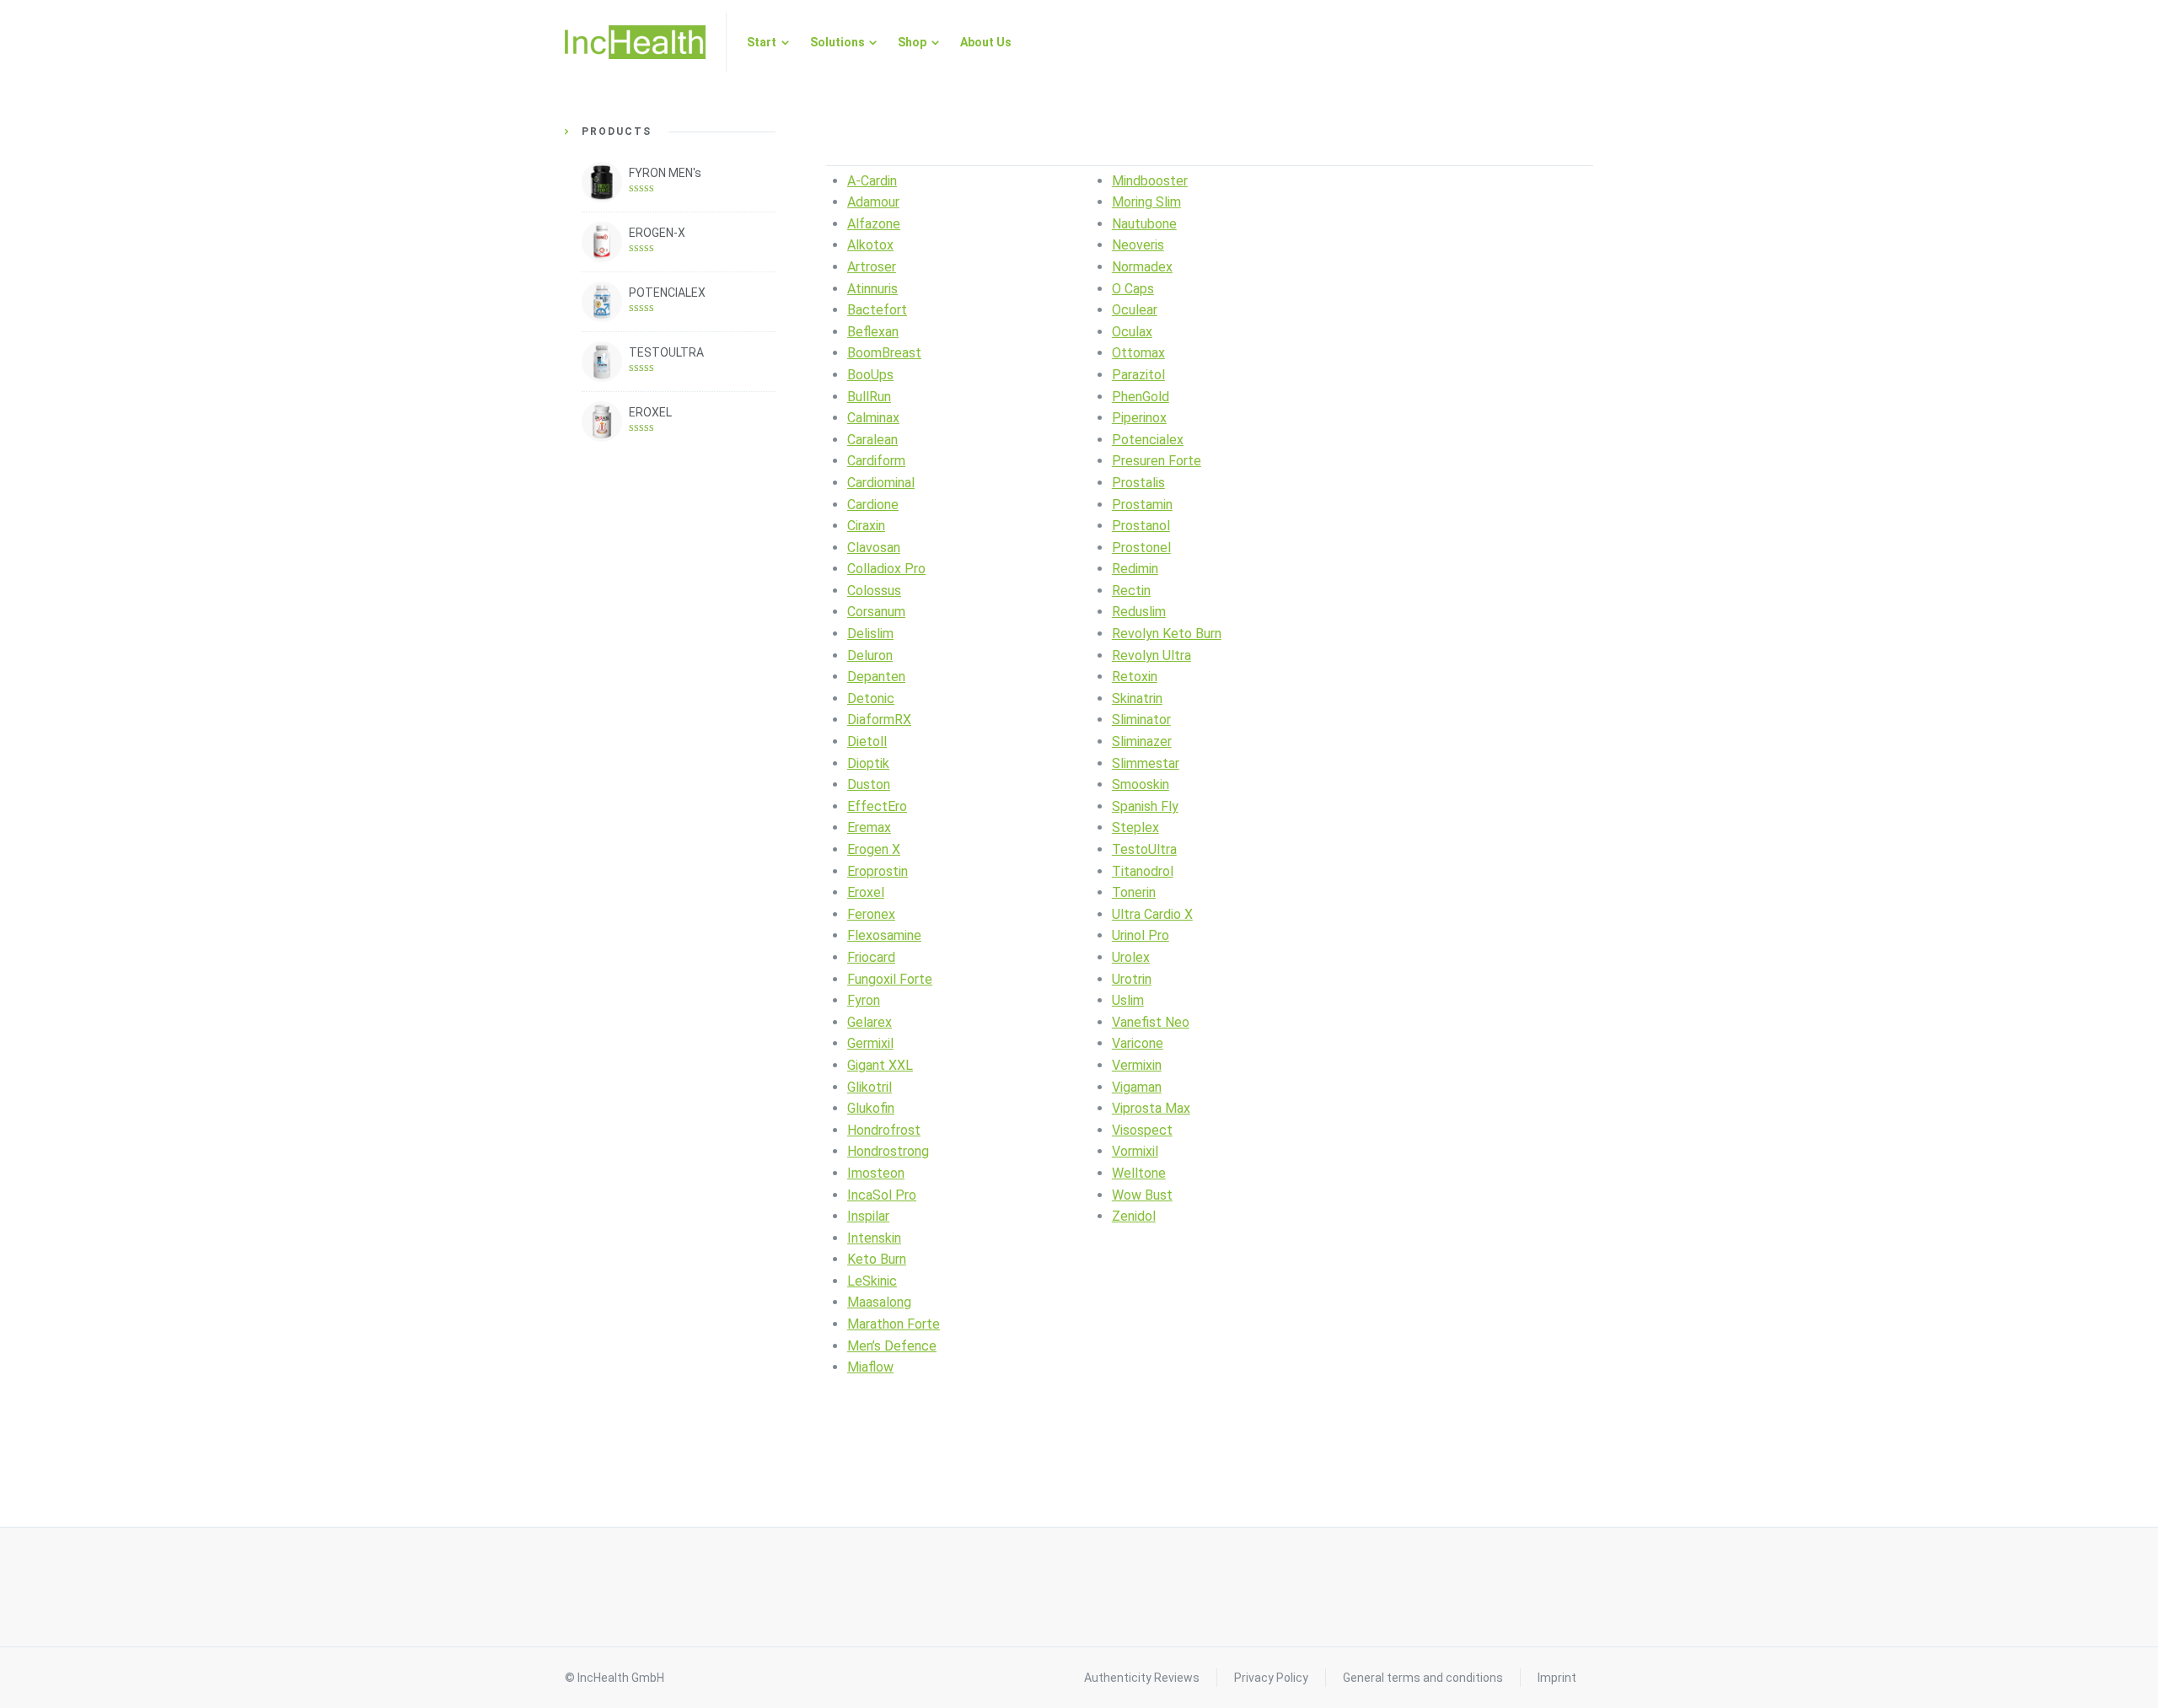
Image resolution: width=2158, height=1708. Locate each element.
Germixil (870, 1043)
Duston (869, 784)
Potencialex (1148, 440)
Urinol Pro (1141, 935)
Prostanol (1141, 526)
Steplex (1135, 827)
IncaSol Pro (882, 1195)
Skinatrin (1137, 698)
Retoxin (1135, 677)
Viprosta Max (1151, 1108)
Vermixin (1137, 1065)
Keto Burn (877, 1259)
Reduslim (1139, 612)
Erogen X (874, 849)
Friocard (871, 957)
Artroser (872, 267)
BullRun (869, 397)
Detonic (871, 698)
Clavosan (874, 548)
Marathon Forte (894, 1324)
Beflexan (873, 332)
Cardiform (876, 461)
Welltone (1139, 1173)
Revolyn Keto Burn (1167, 634)
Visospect (1142, 1130)
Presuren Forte (1157, 461)
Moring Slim (1146, 202)
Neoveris (1138, 245)
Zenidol (1134, 1216)
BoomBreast (884, 353)
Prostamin (1142, 505)
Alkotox (870, 245)
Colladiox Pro (886, 569)
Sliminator (1141, 720)
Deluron (870, 655)
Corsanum (876, 612)
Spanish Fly (1145, 806)
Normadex (1142, 267)
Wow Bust (1142, 1195)
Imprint (1557, 1678)
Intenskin (874, 1238)
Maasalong (879, 1302)
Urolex (1131, 957)
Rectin (1131, 591)
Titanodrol (1143, 871)
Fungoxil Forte (890, 979)
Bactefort (877, 310)
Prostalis (1138, 483)
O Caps (1133, 289)
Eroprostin (878, 871)
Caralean (872, 440)
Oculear (1135, 310)
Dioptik (868, 763)
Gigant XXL (880, 1065)
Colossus (874, 591)
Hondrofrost (884, 1130)
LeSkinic (872, 1281)
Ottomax (1138, 353)
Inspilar (868, 1216)
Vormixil (1135, 1151)
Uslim (1128, 1000)
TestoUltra (1144, 849)
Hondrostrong (888, 1151)
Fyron (864, 1000)
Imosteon (876, 1173)
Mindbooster (1150, 181)
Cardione (873, 505)
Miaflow (870, 1367)
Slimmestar (1146, 763)
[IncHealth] (635, 42)
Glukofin (871, 1108)
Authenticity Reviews (1142, 1678)
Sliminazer (1142, 741)
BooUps (870, 375)
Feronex (871, 914)
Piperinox (1139, 418)
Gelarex (870, 1022)
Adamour (873, 202)
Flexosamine (884, 935)
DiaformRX (879, 720)
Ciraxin (866, 526)
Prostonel (1141, 548)
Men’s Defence (892, 1346)
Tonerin (1134, 892)
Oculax (1132, 332)
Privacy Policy (1271, 1678)
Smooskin (1141, 784)
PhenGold (1141, 397)
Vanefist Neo (1151, 1022)
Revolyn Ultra (1151, 655)
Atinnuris (872, 289)
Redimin (1135, 569)
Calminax (873, 418)
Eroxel (866, 892)
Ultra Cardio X (1152, 914)
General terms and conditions (1423, 1678)
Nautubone (1144, 224)
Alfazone (874, 224)
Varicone (1138, 1043)
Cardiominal (881, 483)
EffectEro (877, 806)
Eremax (869, 827)
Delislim (870, 634)
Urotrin (1132, 979)
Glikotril (870, 1087)
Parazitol (1138, 375)
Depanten (876, 677)
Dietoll (867, 741)
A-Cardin (872, 181)
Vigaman (1137, 1087)
